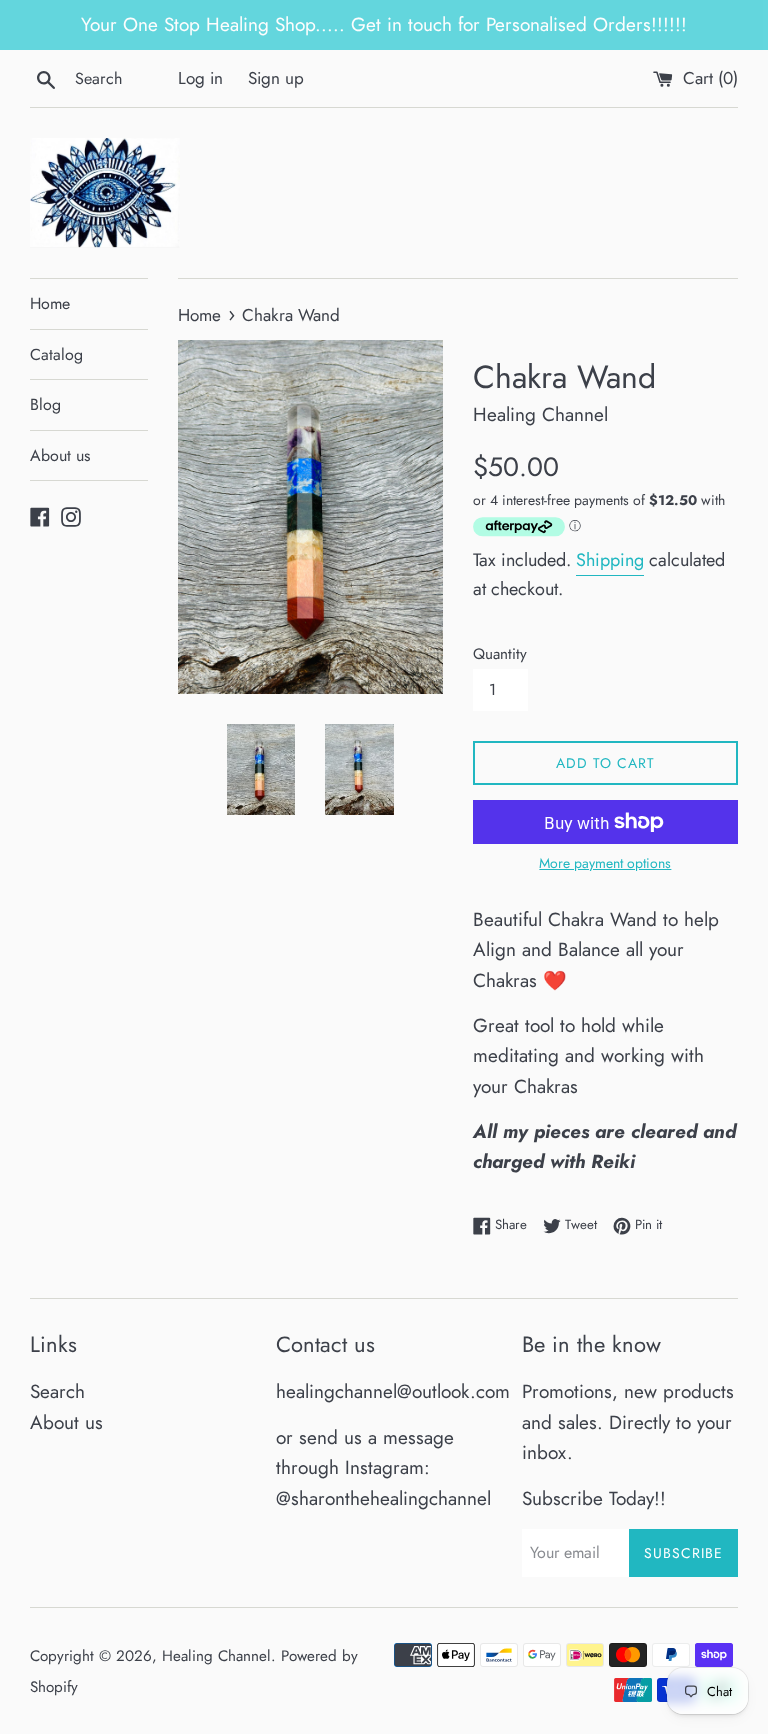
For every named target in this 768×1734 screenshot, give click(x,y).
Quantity (500, 654)
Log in (200, 78)
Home (50, 303)
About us (60, 455)
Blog (45, 404)
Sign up (276, 78)
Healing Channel (216, 1656)
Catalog (56, 354)
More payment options (605, 863)
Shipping (610, 560)
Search (57, 1391)
